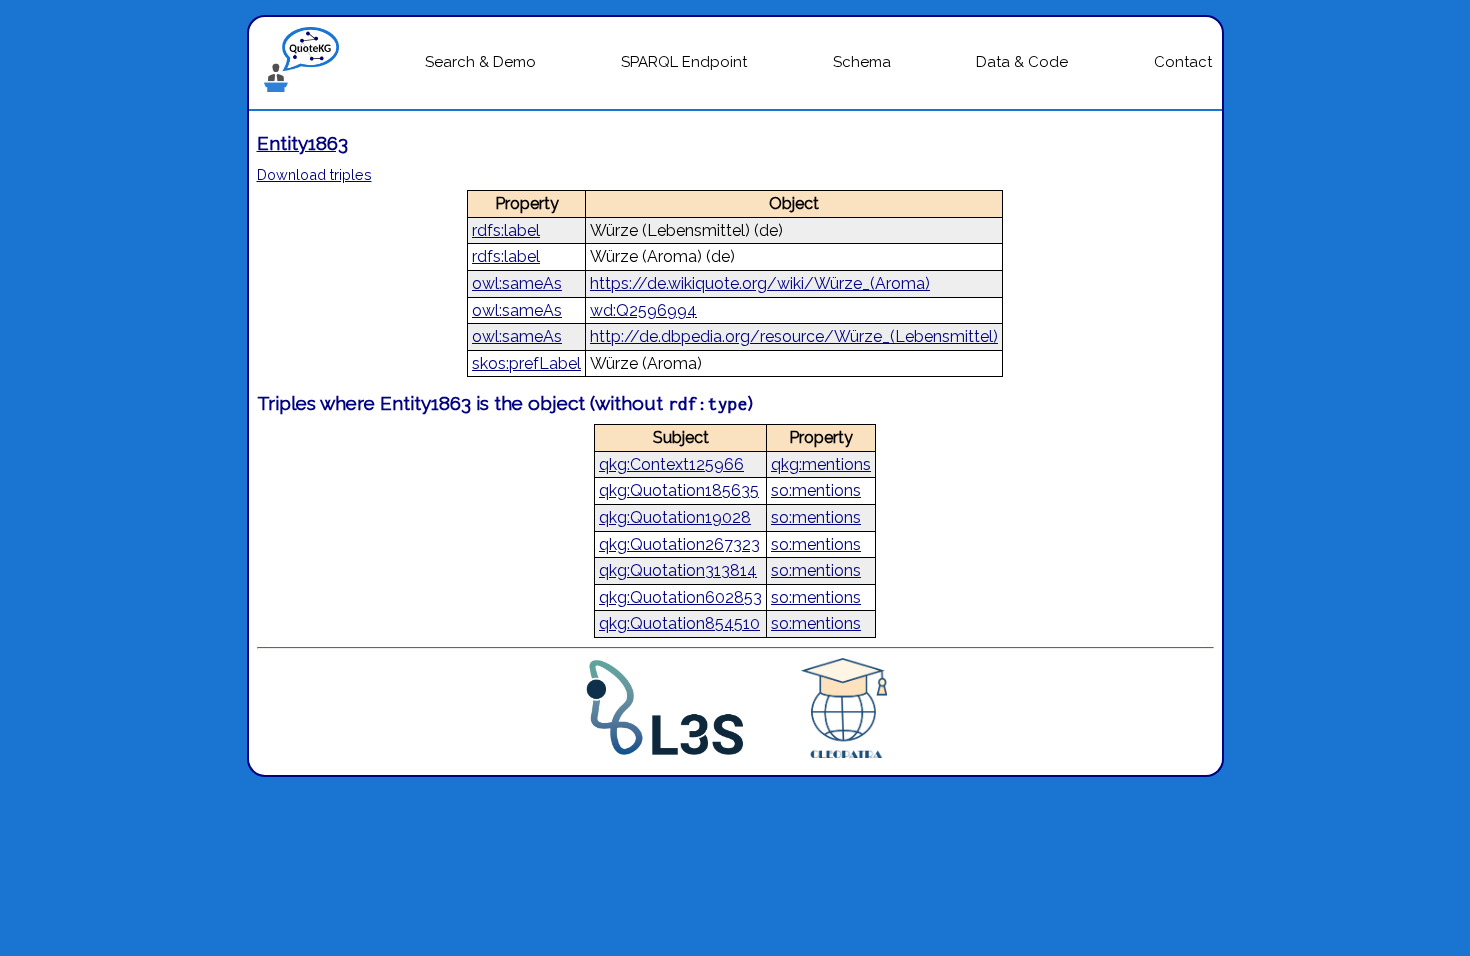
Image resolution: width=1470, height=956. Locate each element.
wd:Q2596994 (643, 310)
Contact (1183, 62)
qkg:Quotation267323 (679, 544)
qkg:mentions (821, 464)
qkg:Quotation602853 (680, 597)
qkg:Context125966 (671, 464)
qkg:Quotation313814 (678, 570)
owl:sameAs (517, 283)
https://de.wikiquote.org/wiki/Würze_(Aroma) (760, 283)
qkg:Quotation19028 (675, 517)
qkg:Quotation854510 (679, 623)
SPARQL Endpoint (684, 62)
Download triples (314, 174)
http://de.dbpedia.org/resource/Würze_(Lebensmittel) (794, 336)
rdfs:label (506, 230)
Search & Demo (480, 62)
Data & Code (1022, 62)
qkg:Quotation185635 (679, 490)
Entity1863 (302, 143)
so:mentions (816, 490)
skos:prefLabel (526, 363)
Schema (862, 62)
